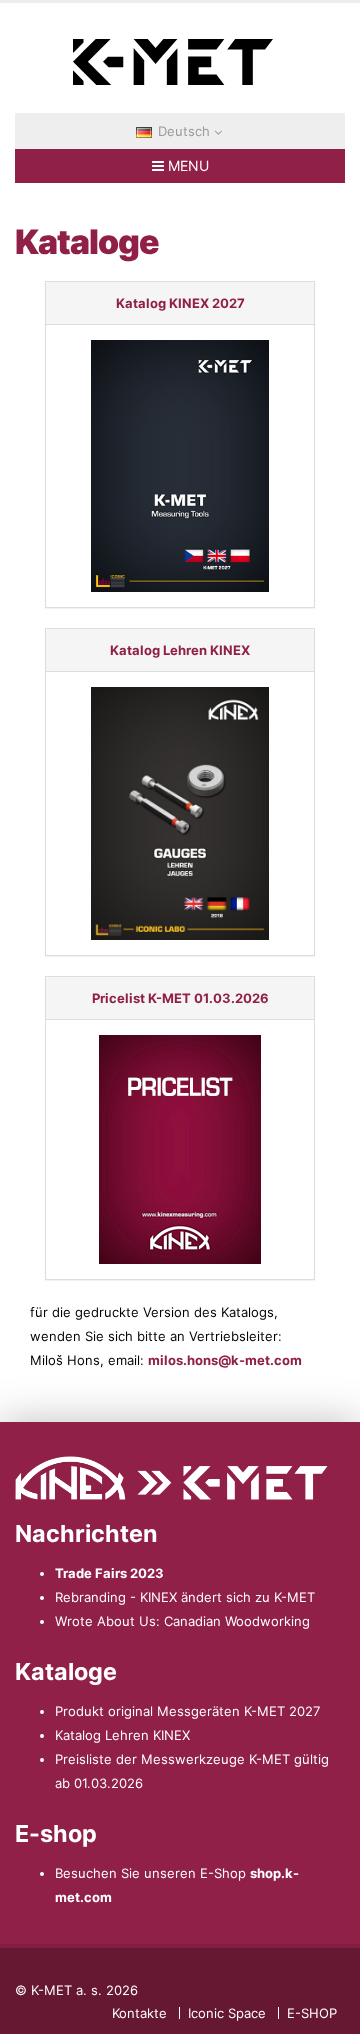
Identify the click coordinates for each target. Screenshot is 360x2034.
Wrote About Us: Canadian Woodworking (182, 1621)
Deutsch (184, 131)
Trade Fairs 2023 (109, 1573)
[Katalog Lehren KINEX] (180, 813)
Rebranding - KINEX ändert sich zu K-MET (185, 1597)
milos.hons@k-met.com (225, 1360)
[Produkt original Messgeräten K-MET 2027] (180, 466)
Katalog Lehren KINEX (180, 650)
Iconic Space (227, 2013)
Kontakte (139, 2013)
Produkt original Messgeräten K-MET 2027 (187, 1711)
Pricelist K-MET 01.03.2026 (180, 998)
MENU (186, 165)
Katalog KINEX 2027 (180, 303)
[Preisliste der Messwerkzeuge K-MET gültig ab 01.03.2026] (180, 1149)
